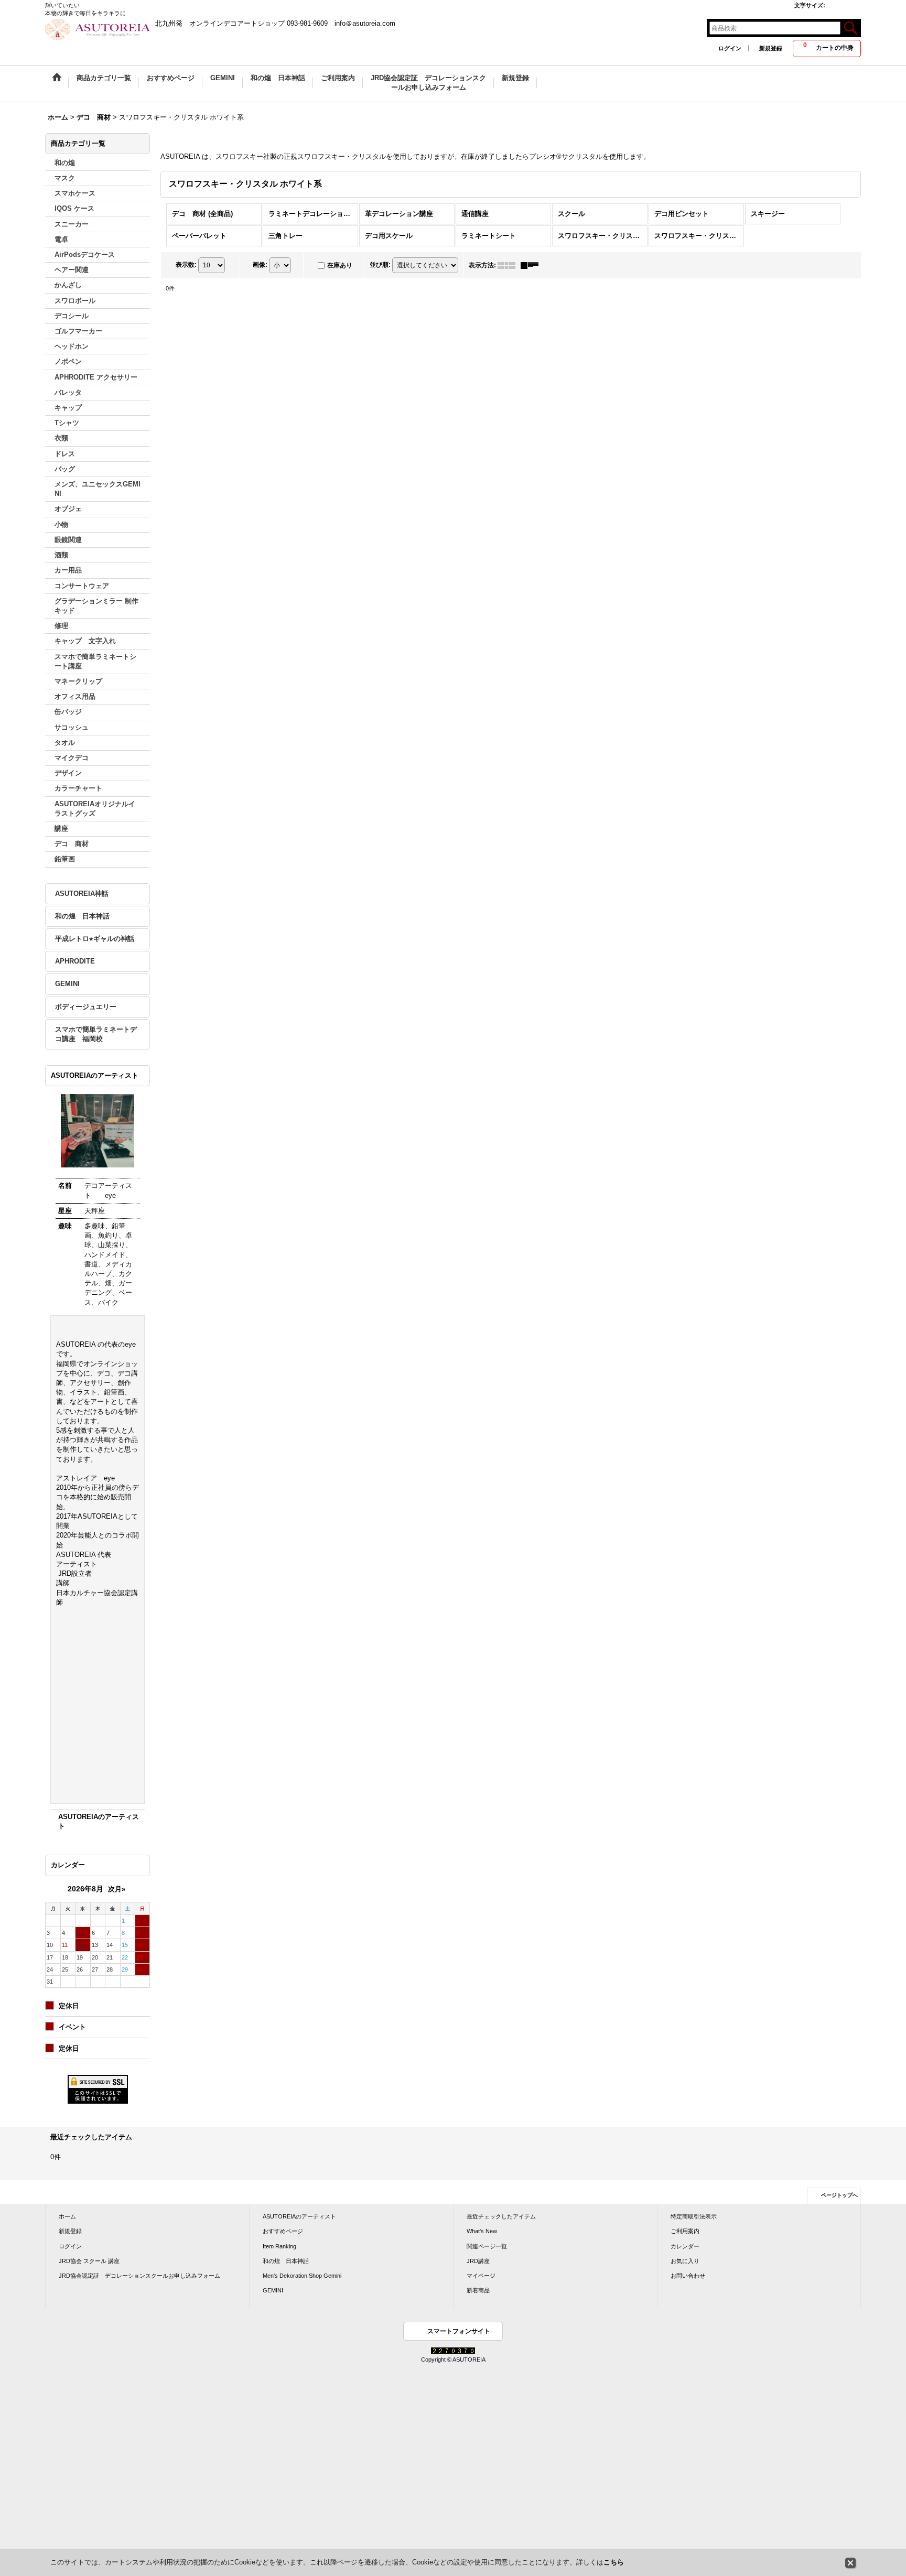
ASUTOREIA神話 (82, 894)
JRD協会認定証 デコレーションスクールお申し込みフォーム (139, 2276)
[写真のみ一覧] (509, 265)
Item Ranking (279, 2246)
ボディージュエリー (86, 1007)
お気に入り (685, 2261)
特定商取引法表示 (694, 2216)
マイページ (481, 2276)
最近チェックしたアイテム (501, 2216)
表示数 (186, 265)
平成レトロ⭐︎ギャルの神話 (95, 939)
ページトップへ (839, 2195)
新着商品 (478, 2290)
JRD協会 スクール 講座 (89, 2261)
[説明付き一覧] (532, 265)
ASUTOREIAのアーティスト (299, 2216)
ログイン (730, 48)
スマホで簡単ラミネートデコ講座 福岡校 (96, 1034)
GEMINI (67, 984)
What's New (482, 2231)
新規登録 (771, 48)
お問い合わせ (688, 2276)
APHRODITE (75, 961)
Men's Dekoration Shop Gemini (302, 2276)
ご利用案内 (685, 2231)
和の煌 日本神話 (82, 916)
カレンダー (685, 2246)
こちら (614, 2562)
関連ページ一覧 (487, 2246)
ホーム (67, 2216)
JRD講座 (478, 2261)
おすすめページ (283, 2231)
